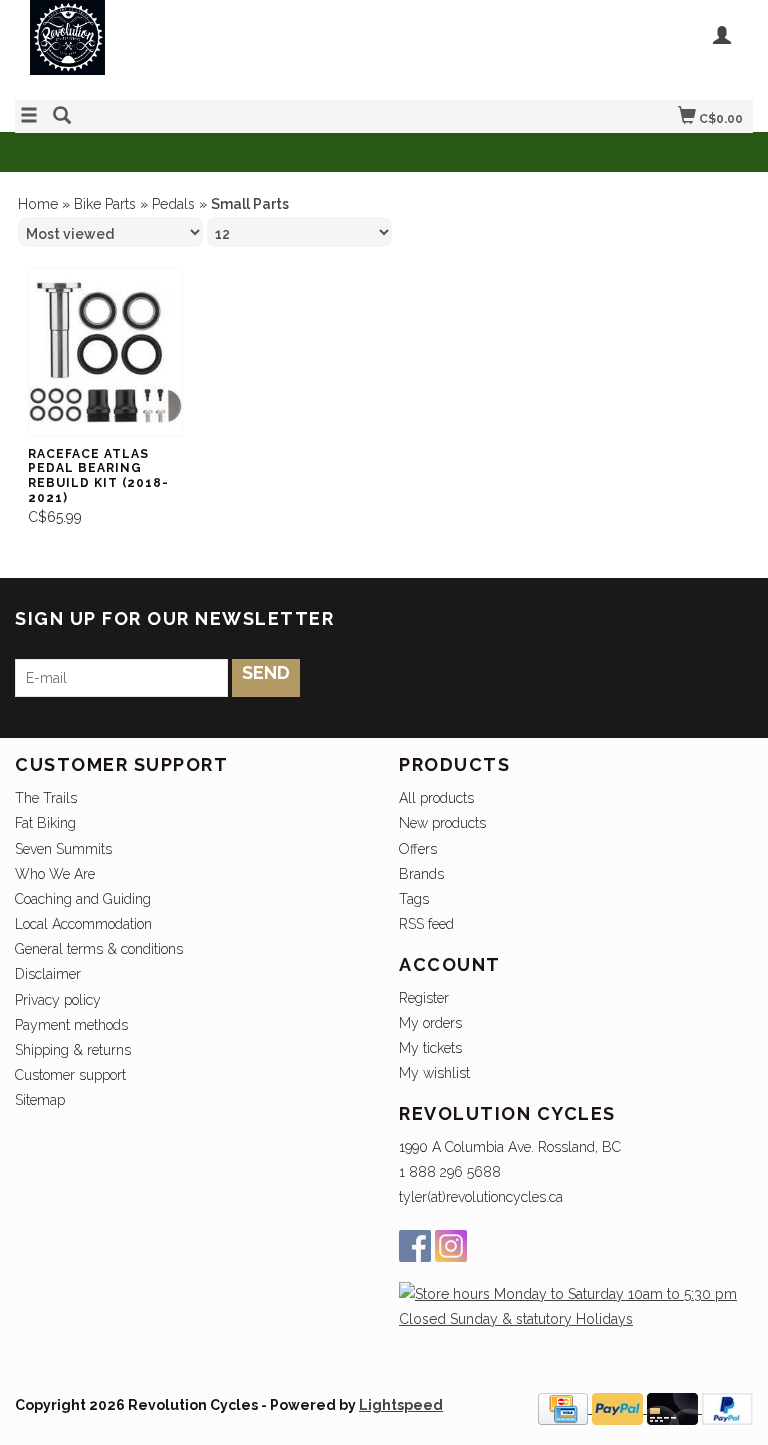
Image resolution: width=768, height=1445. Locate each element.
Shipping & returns (73, 1050)
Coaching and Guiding (83, 899)
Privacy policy (58, 1000)
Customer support (70, 1075)
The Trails (46, 798)
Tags (414, 899)
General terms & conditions (99, 949)
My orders (430, 1023)
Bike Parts (105, 204)
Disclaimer (48, 974)
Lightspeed (401, 1405)
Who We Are (55, 874)
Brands (421, 874)
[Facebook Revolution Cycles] (415, 1246)
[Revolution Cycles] (199, 47)
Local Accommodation (83, 924)
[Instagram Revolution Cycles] (451, 1246)
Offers (418, 849)
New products (442, 823)
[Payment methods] (565, 1408)
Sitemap (40, 1100)
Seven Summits (63, 849)
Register (424, 998)
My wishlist (434, 1073)
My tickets (430, 1048)
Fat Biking (45, 823)
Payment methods (71, 1025)
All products (436, 798)
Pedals (173, 204)
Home (38, 204)
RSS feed (426, 924)
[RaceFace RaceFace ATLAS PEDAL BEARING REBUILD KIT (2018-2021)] (105, 352)
